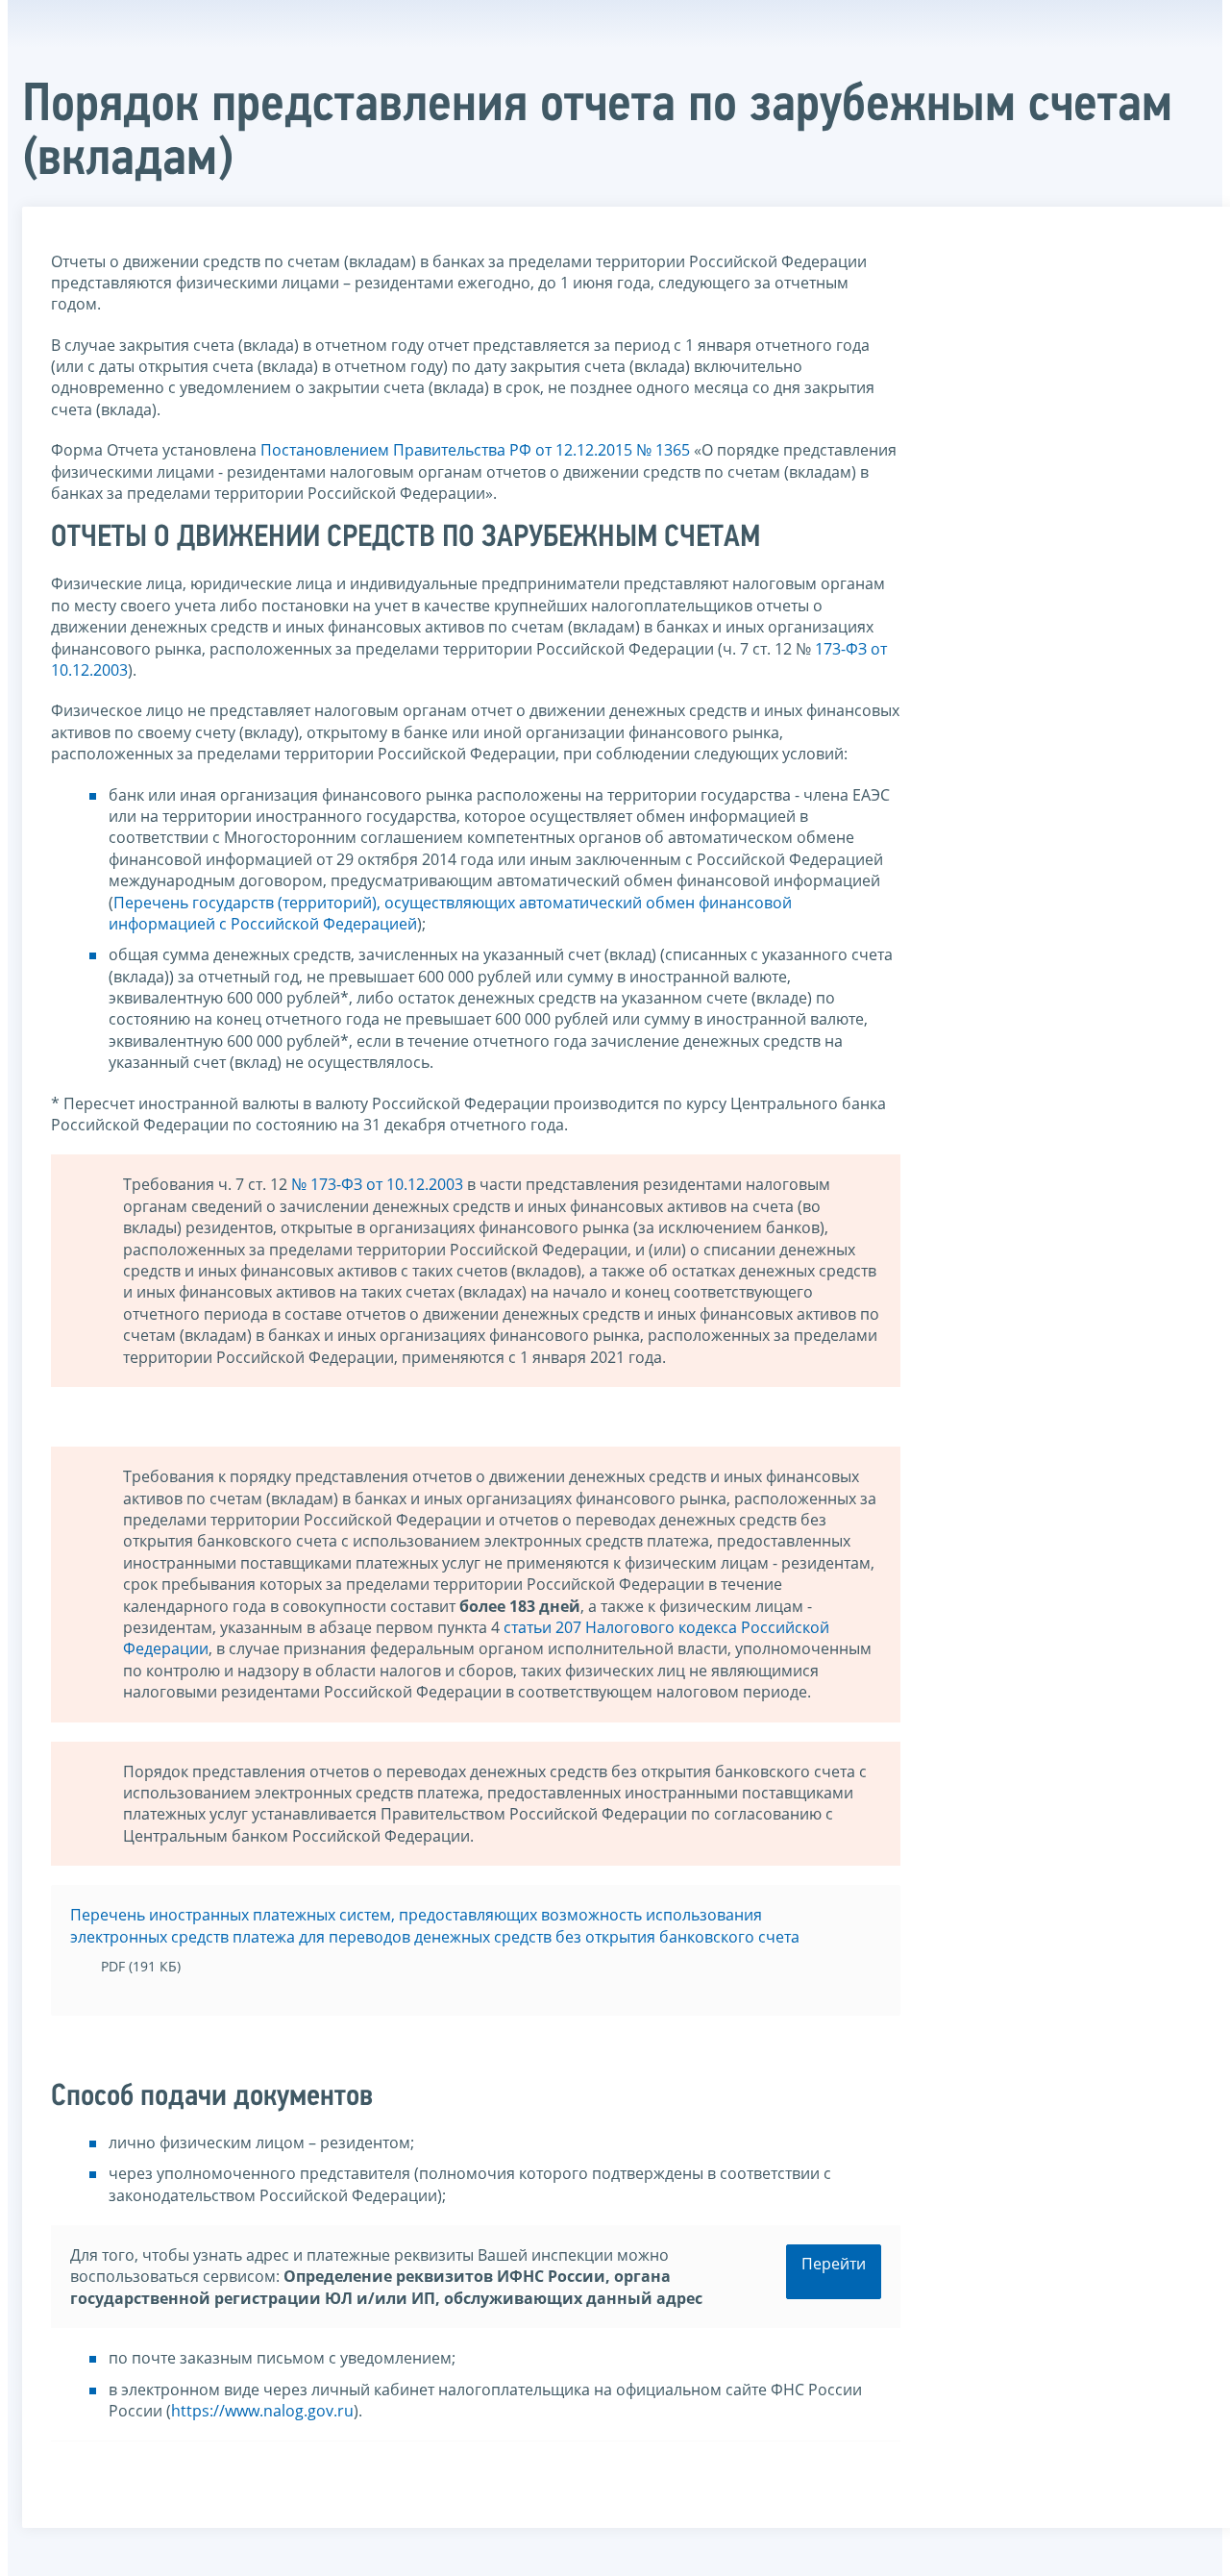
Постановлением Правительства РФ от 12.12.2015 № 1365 (475, 450)
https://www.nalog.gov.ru (262, 2411)
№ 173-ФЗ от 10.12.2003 (377, 1184)
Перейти (834, 2264)
